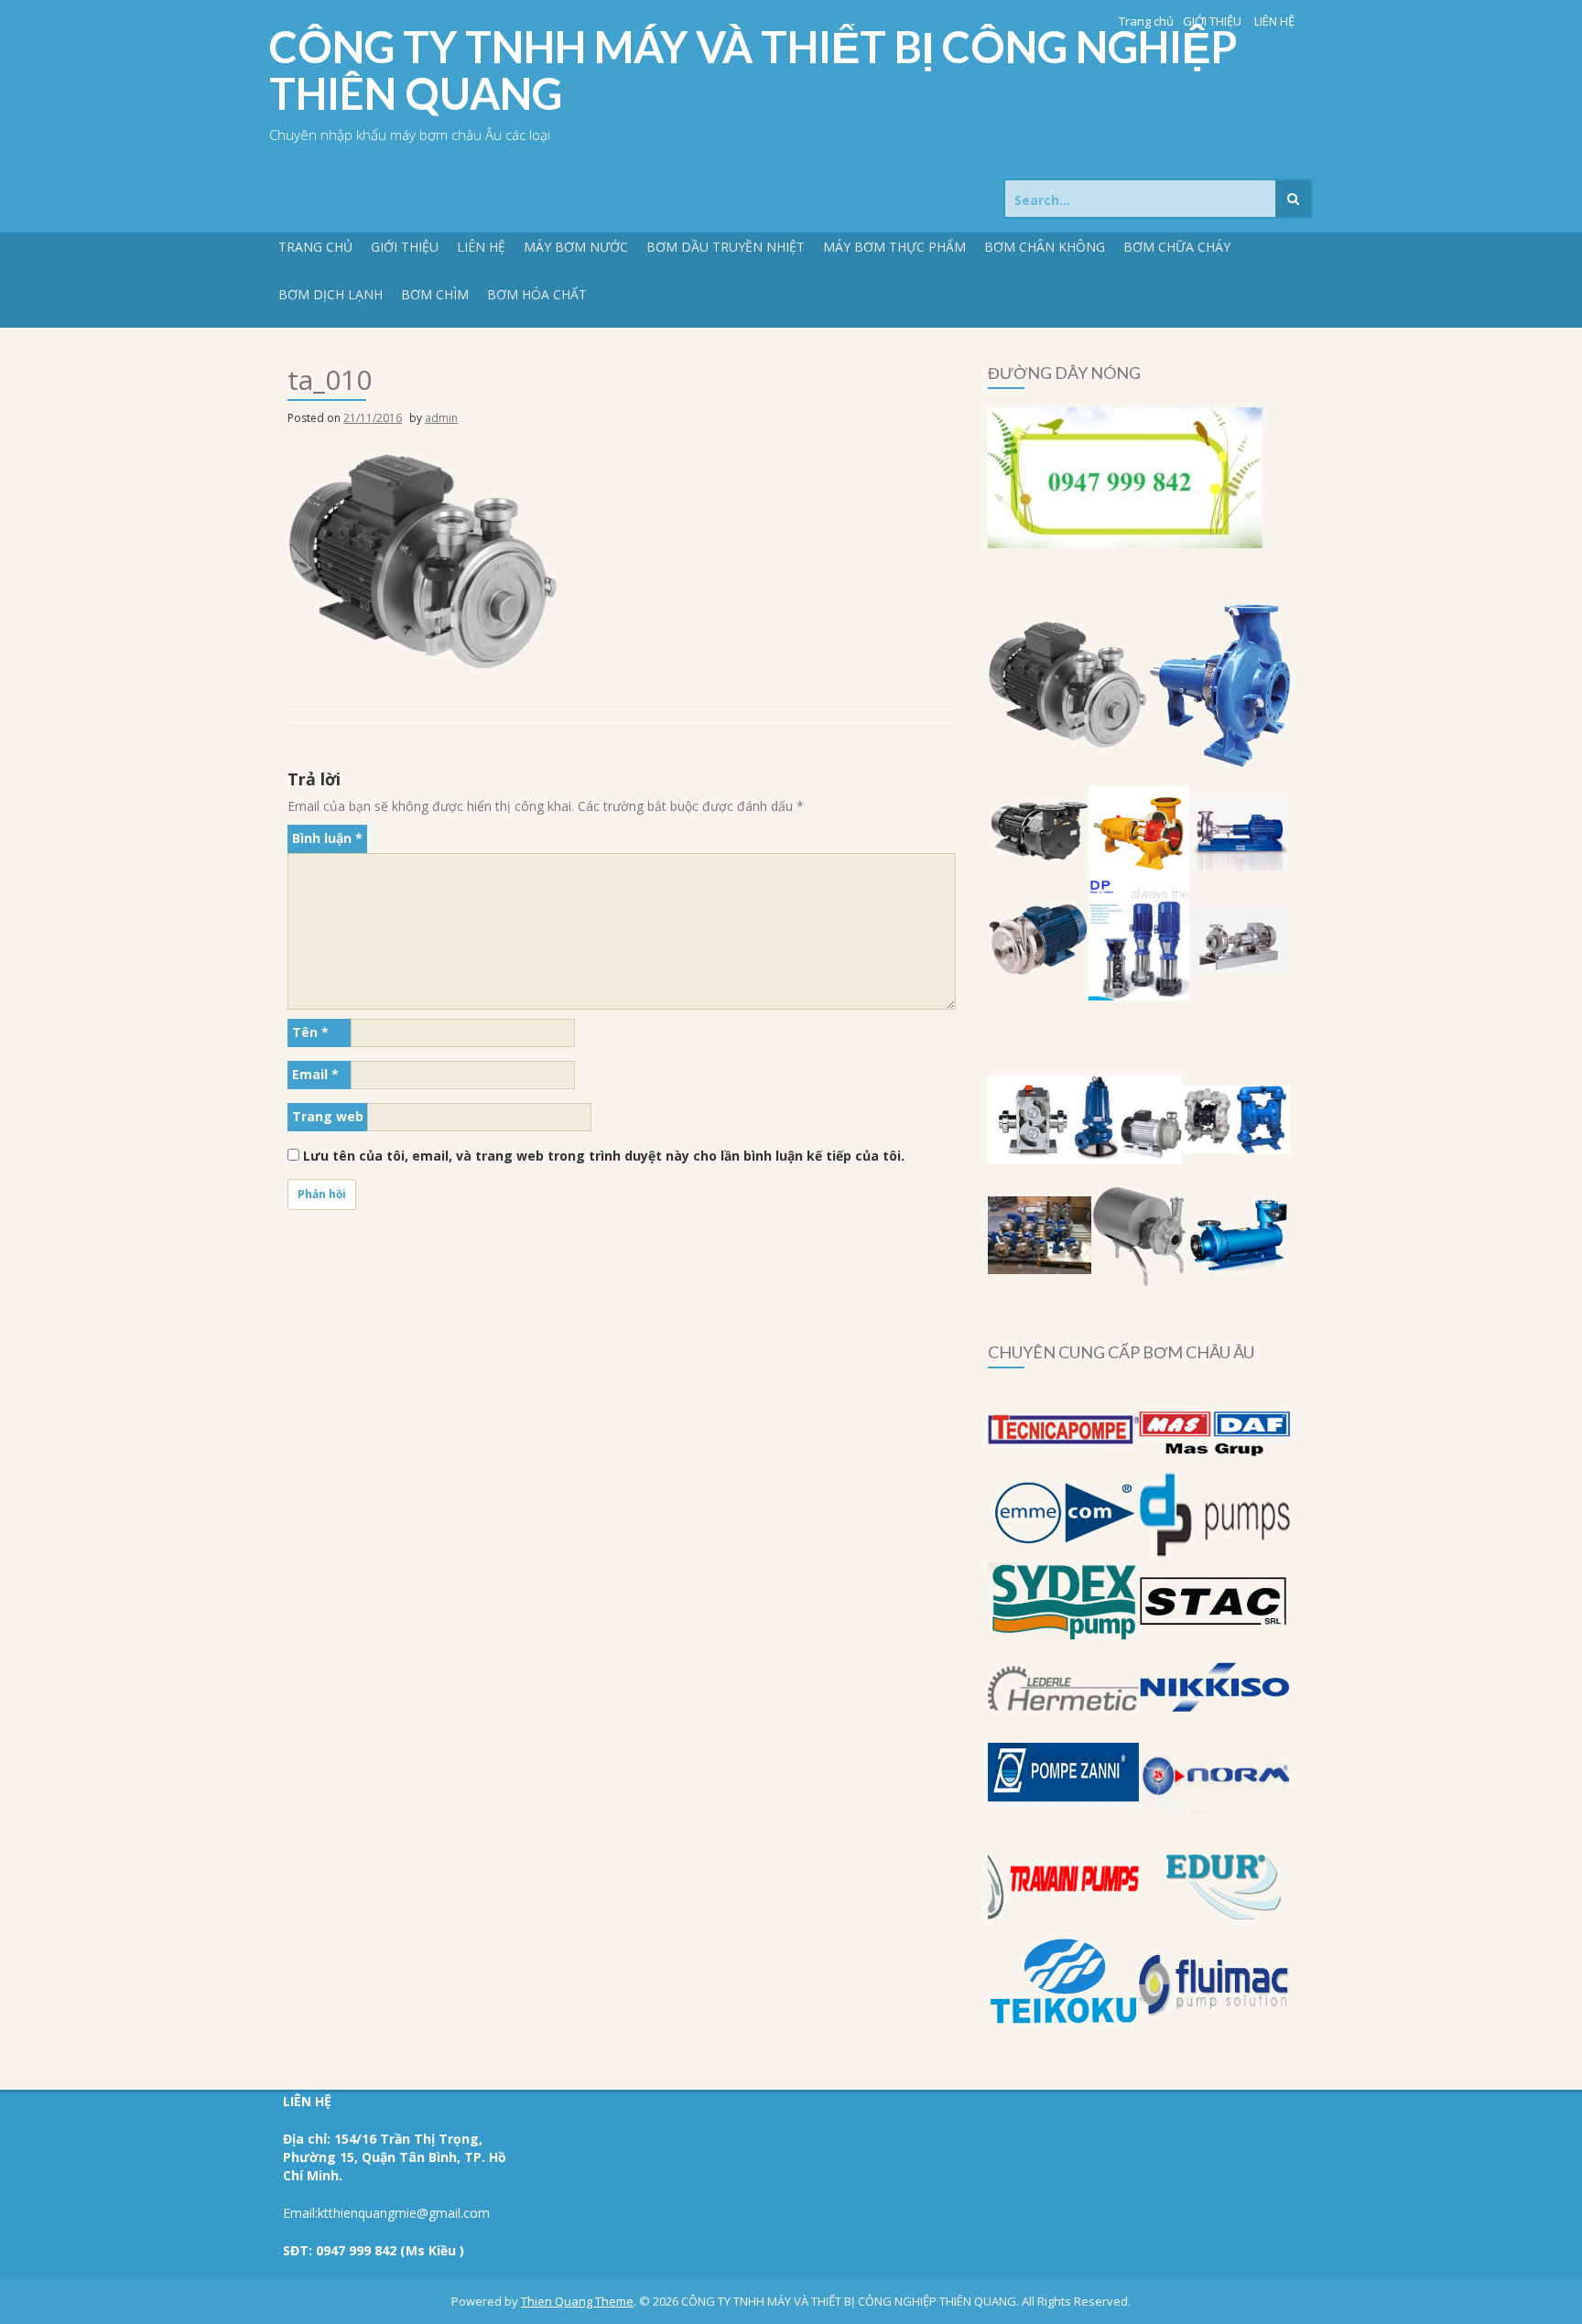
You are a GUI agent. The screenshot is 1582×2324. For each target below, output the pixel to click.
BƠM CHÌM (435, 294)
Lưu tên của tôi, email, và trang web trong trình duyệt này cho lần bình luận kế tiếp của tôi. (604, 1156)
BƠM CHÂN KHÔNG (1045, 247)
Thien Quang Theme (577, 2301)
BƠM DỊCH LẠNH (330, 294)
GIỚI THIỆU (1212, 21)
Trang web (328, 1116)
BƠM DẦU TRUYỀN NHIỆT (726, 247)
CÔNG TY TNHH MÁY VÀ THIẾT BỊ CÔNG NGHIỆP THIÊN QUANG (753, 70)
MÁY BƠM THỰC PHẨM (894, 247)
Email (315, 1074)
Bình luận (327, 838)
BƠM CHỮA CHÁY (1177, 247)
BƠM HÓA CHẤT (537, 294)
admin (441, 418)
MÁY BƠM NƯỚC (576, 247)
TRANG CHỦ (315, 247)
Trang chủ (1146, 21)
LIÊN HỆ (1274, 21)
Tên (310, 1032)
